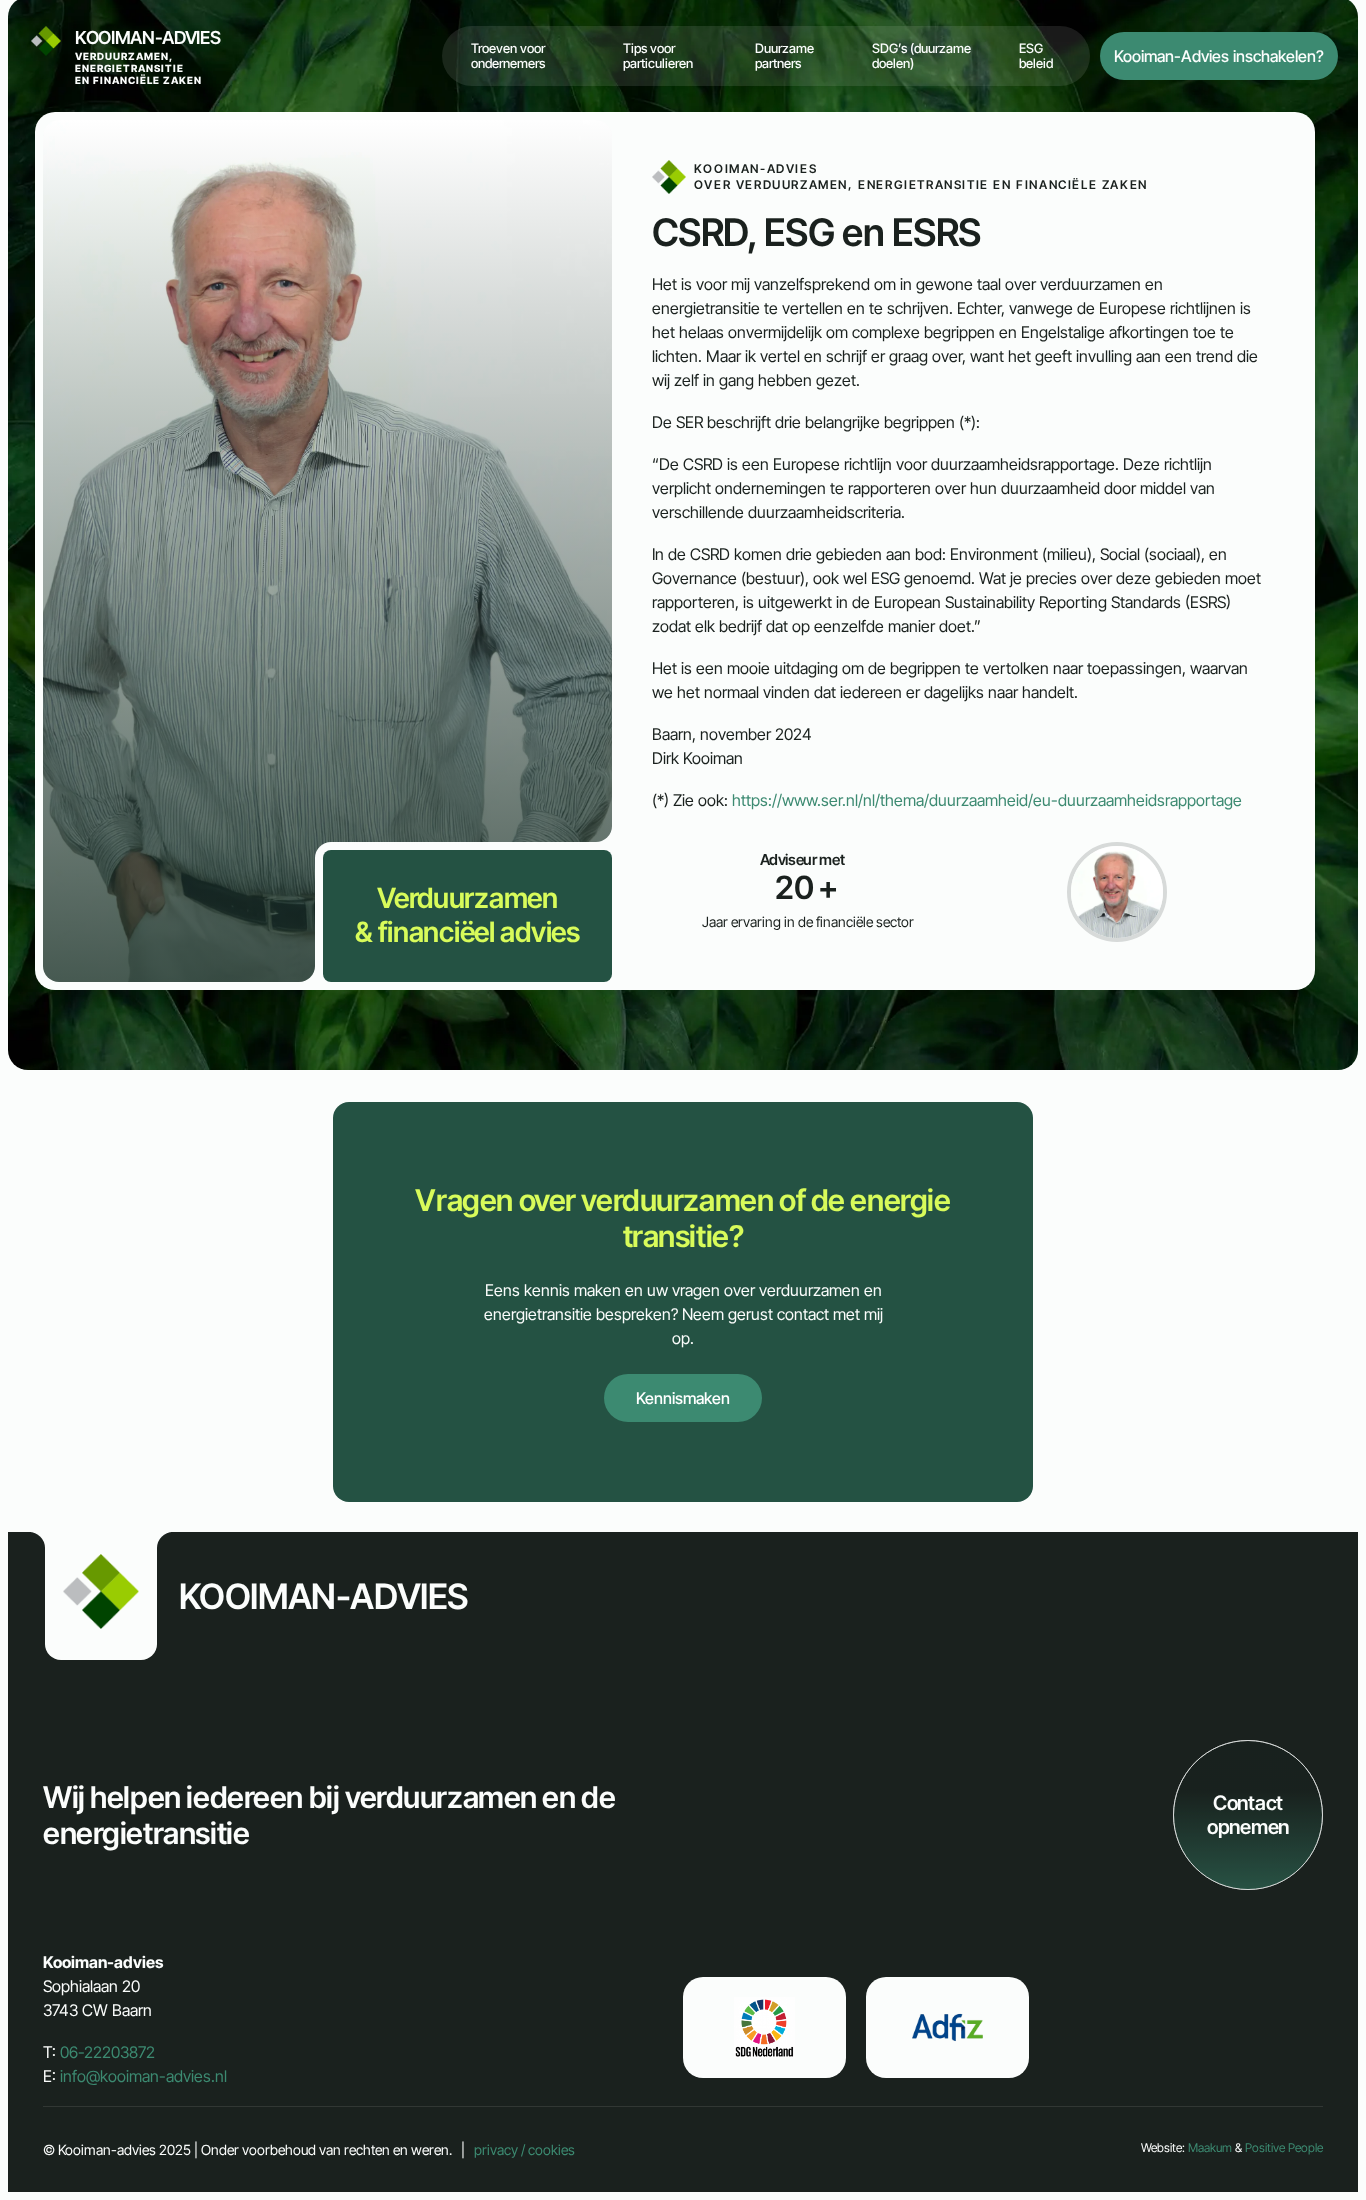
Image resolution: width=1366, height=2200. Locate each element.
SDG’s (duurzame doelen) (921, 55)
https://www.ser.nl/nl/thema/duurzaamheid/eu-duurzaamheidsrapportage (987, 800)
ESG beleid (1036, 55)
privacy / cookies (524, 2149)
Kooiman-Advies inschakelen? (1219, 56)
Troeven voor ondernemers (508, 55)
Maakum (1210, 2147)
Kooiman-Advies (148, 56)
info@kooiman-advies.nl (143, 2076)
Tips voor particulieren (658, 55)
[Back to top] (1318, 2152)
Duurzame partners (784, 55)
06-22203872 (107, 2052)
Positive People (1284, 2147)
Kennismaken (683, 1398)
